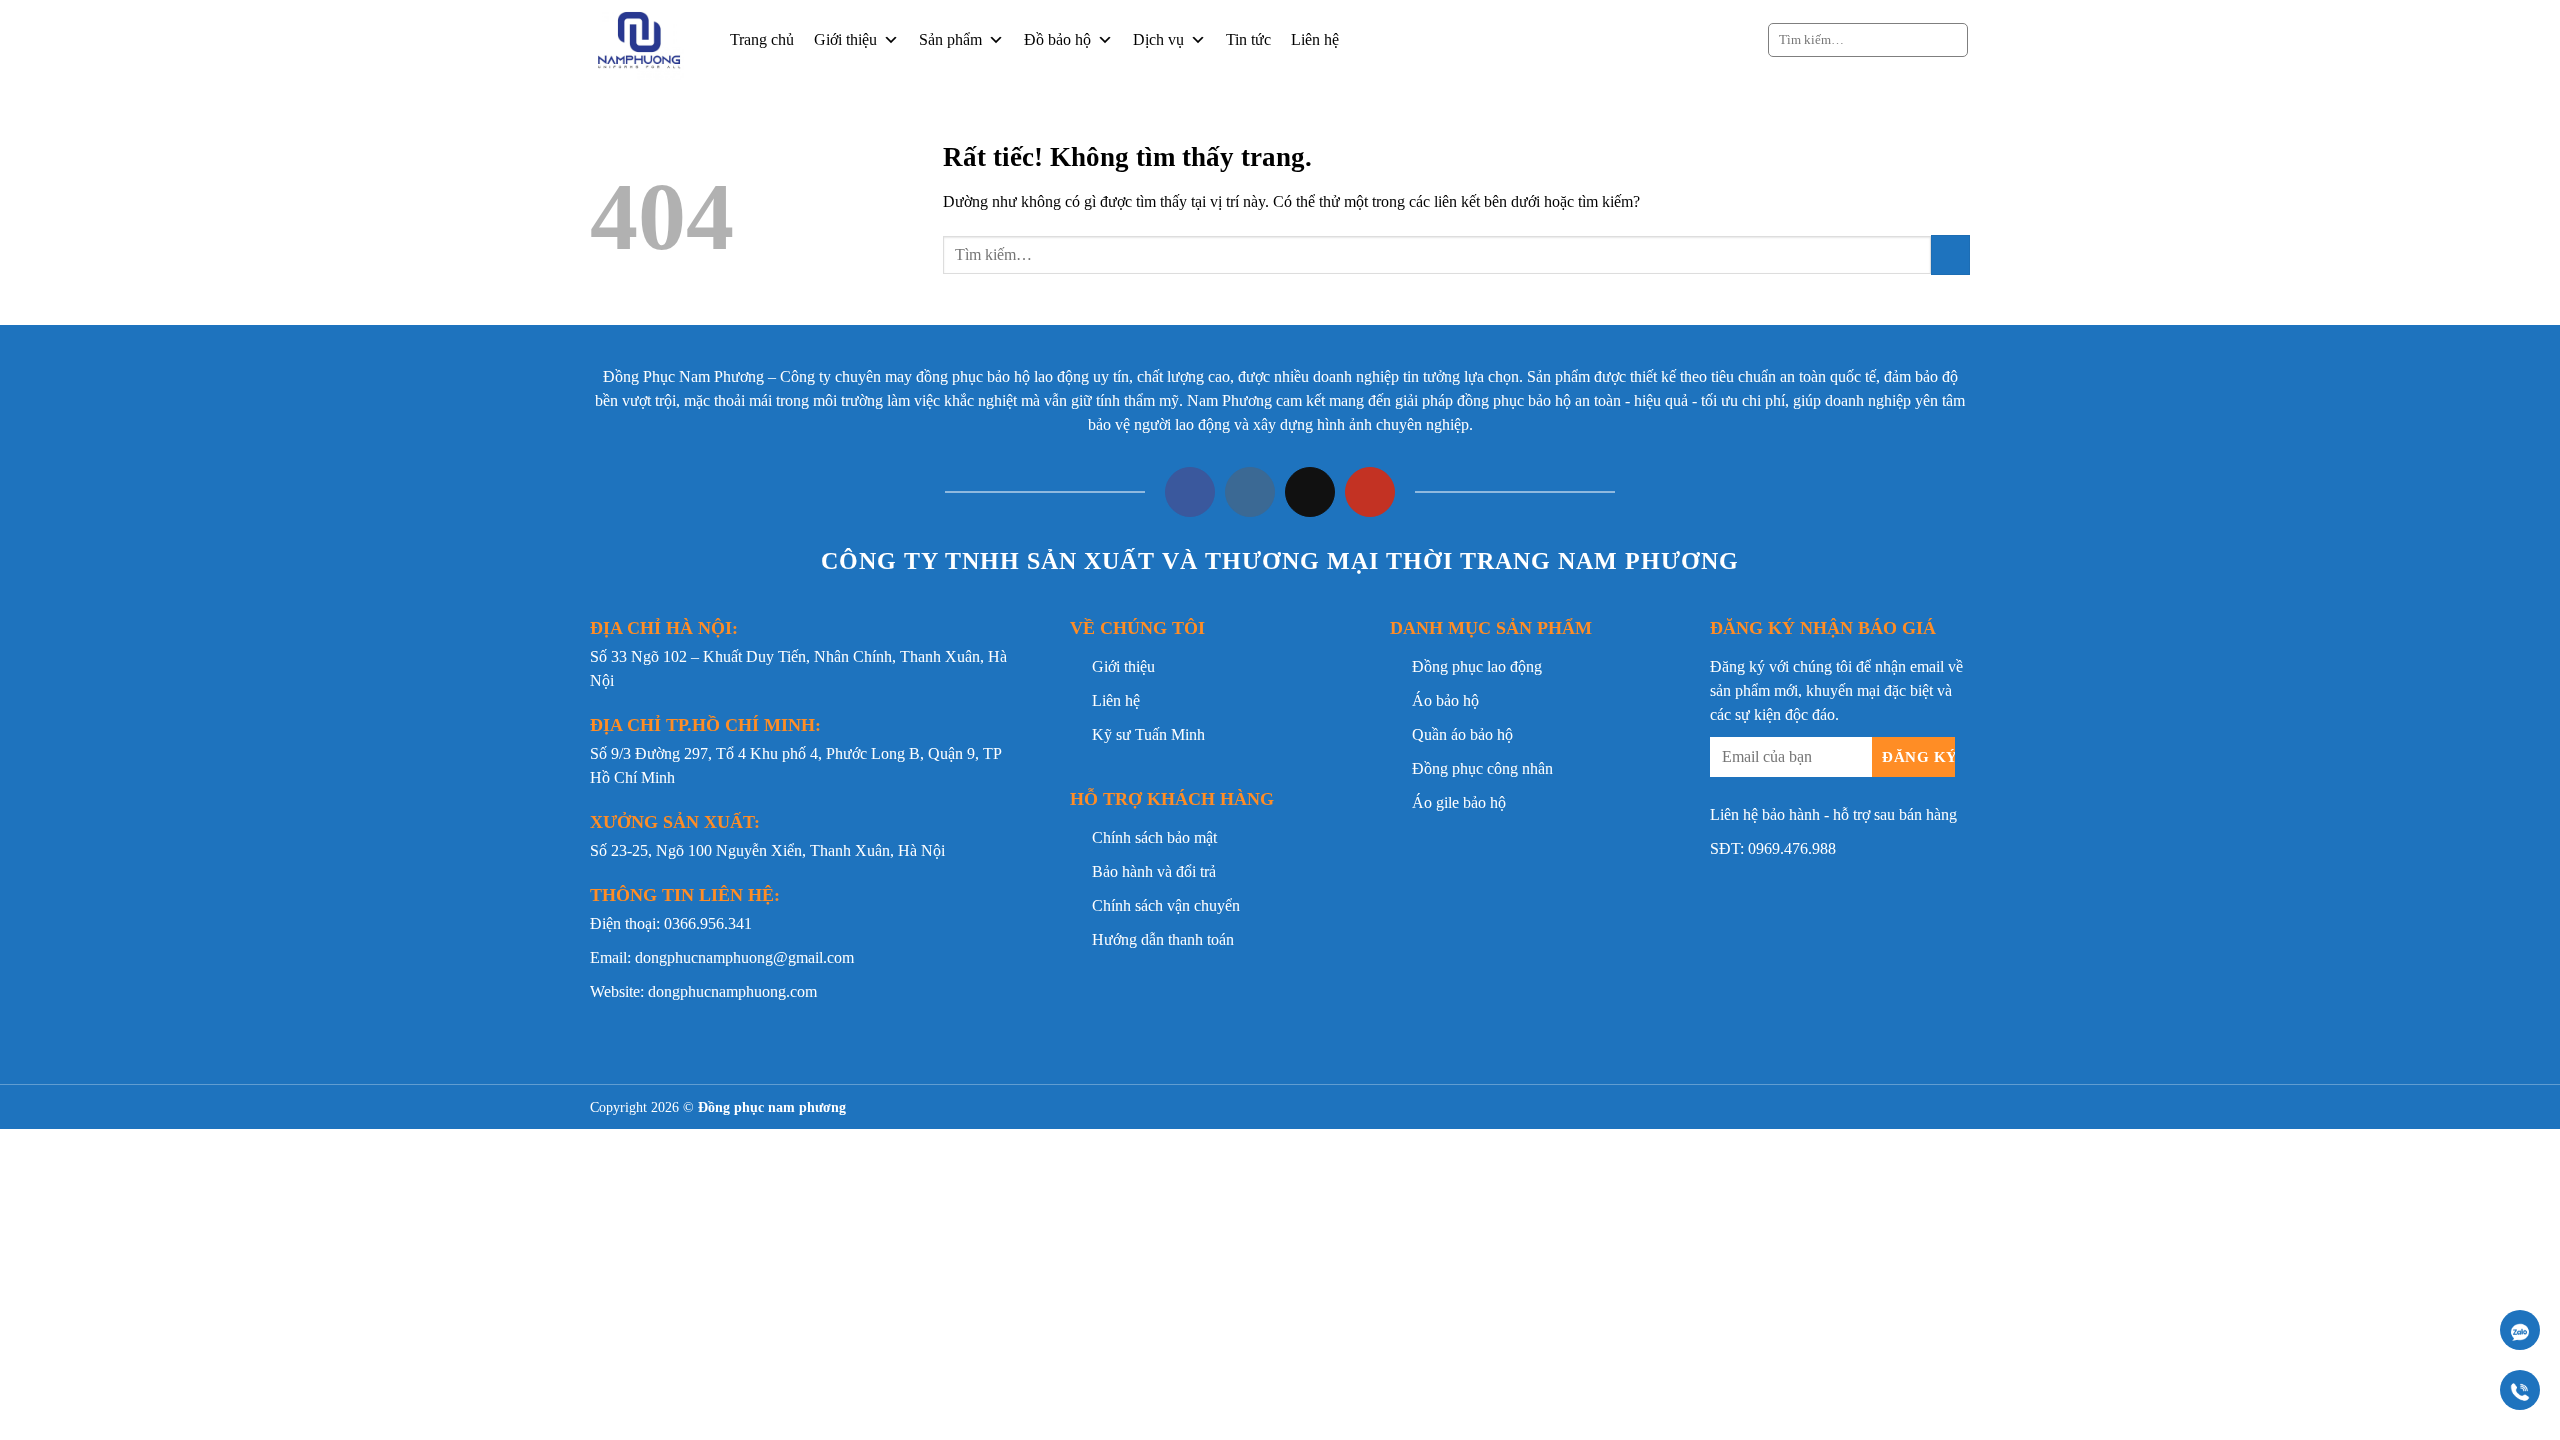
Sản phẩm (950, 39)
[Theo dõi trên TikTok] (1310, 492)
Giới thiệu (845, 39)
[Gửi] (1949, 40)
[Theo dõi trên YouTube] (1370, 492)
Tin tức (1248, 39)
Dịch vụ (1158, 39)
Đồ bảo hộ (1057, 39)
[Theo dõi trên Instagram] (1250, 492)
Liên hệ (1315, 39)
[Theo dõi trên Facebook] (1190, 492)
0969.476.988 (1792, 848)
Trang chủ (762, 39)
